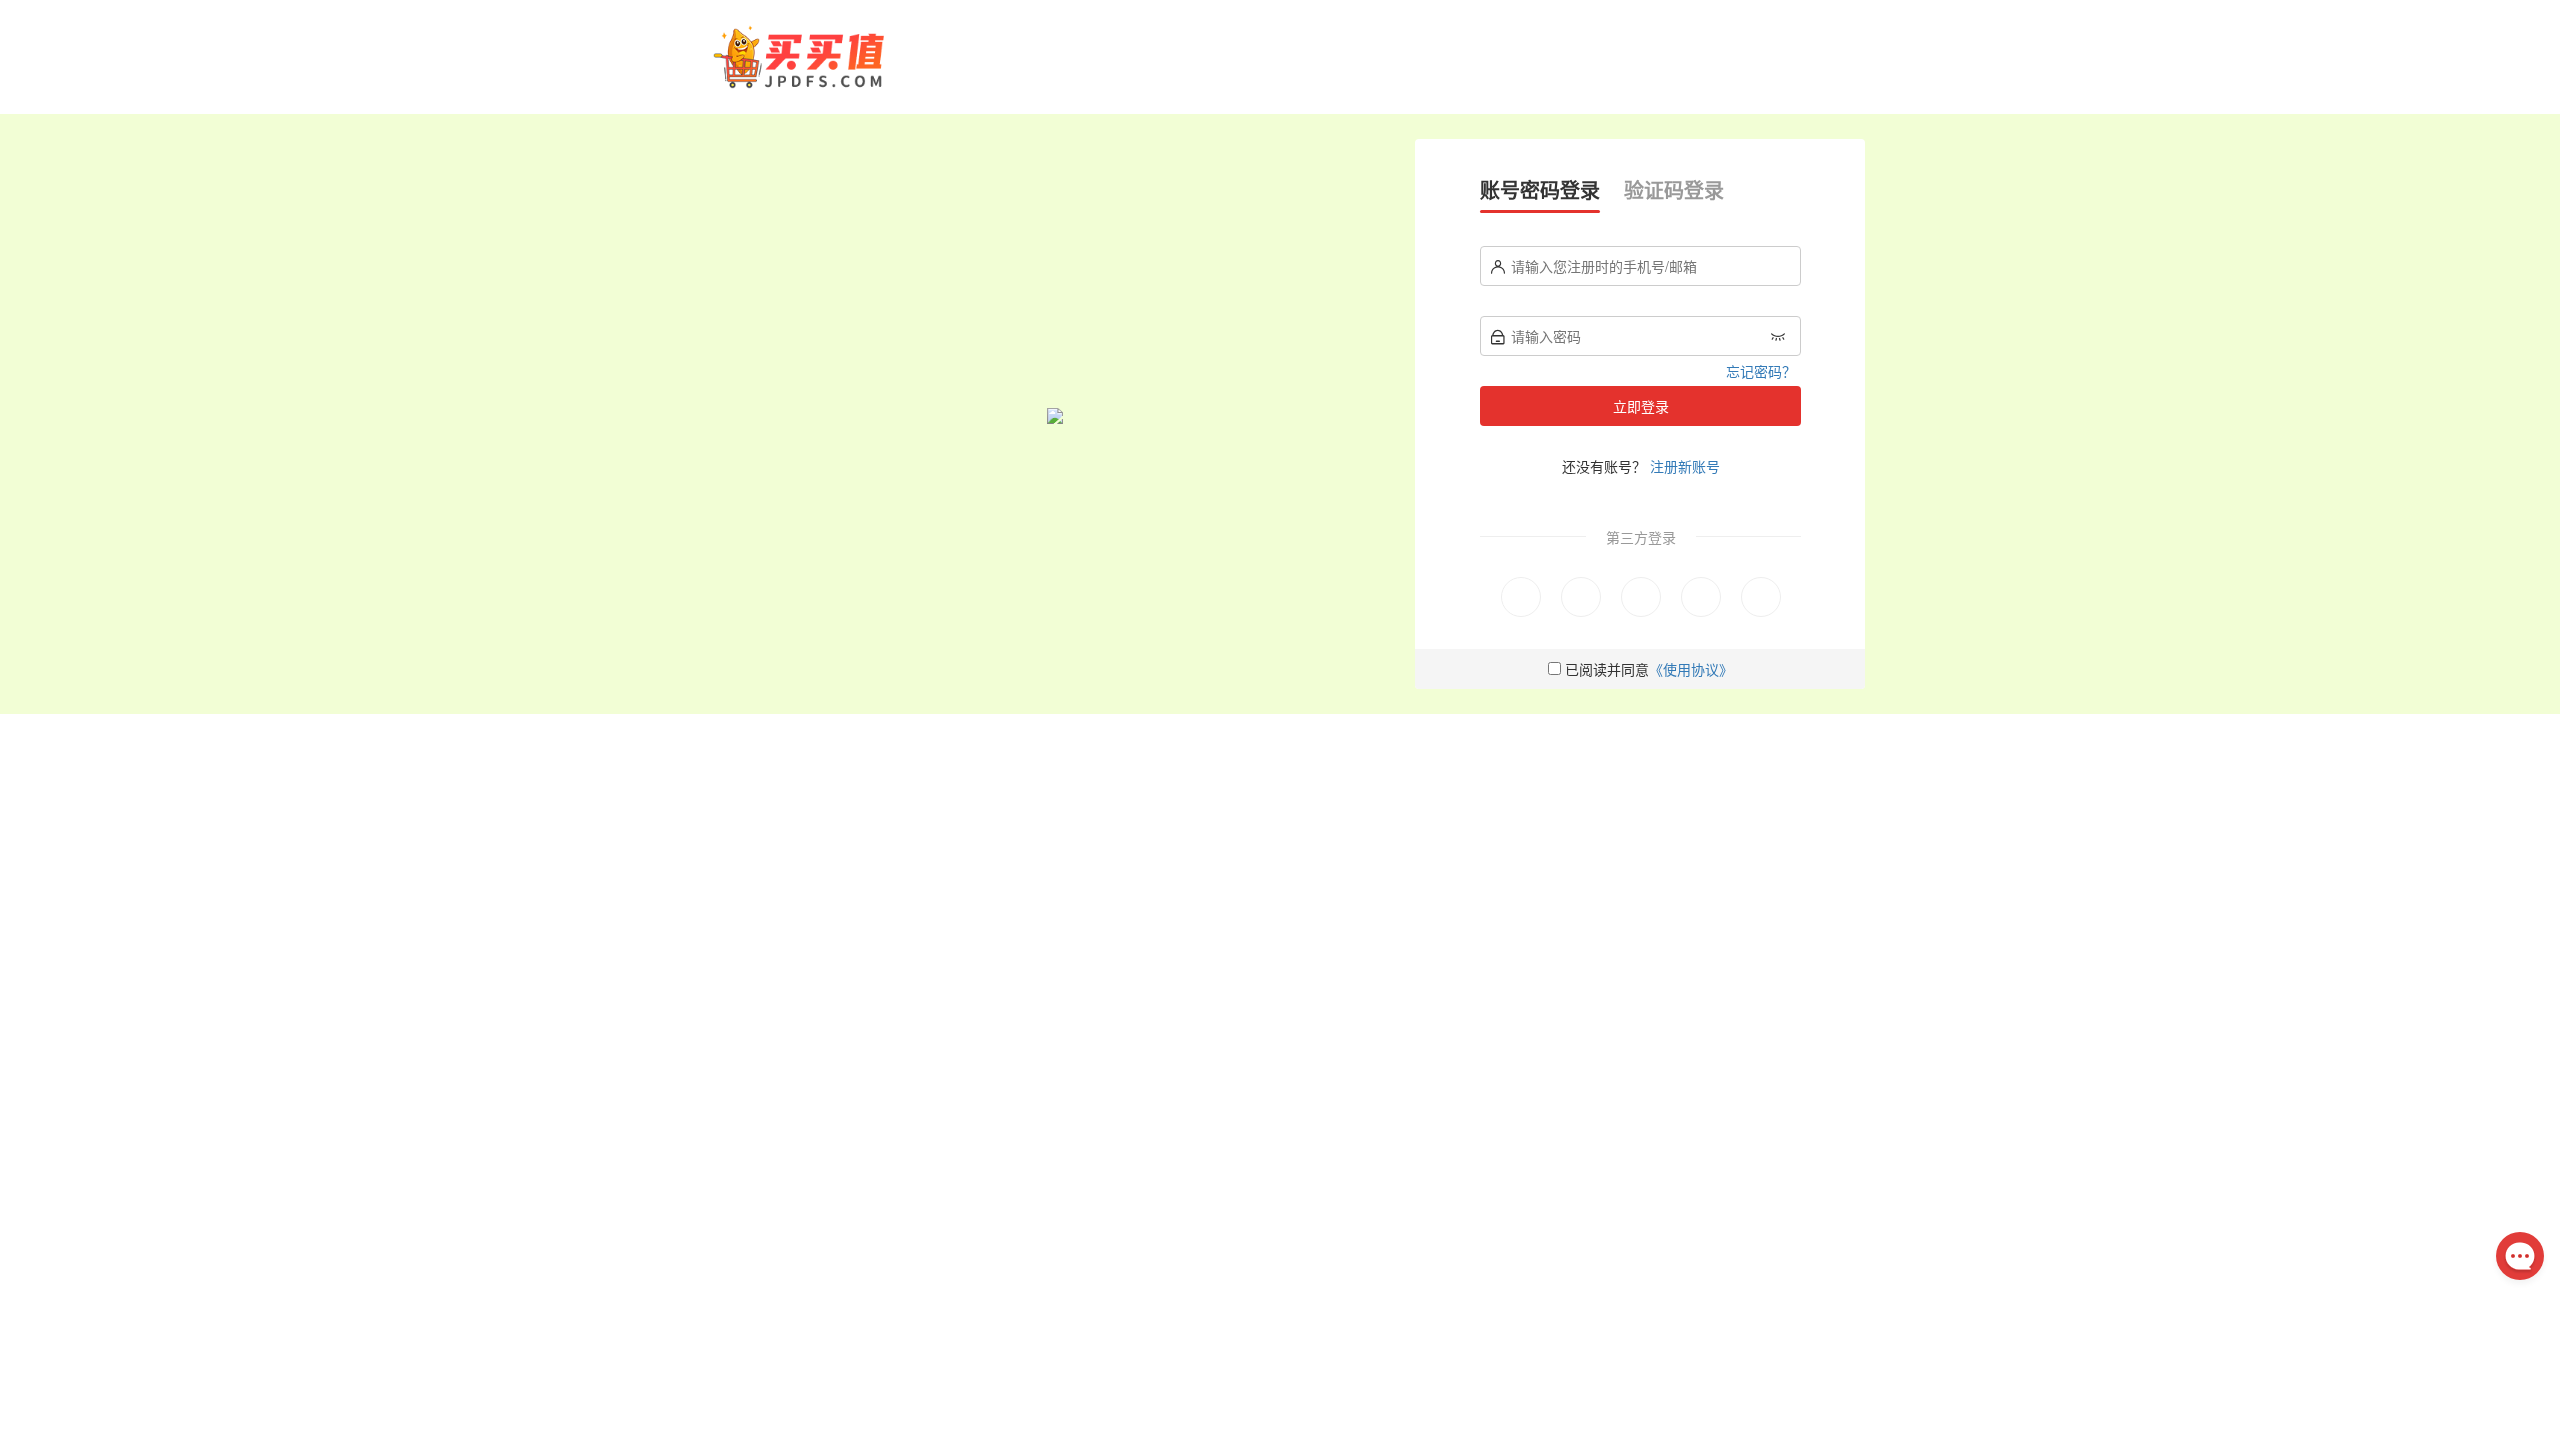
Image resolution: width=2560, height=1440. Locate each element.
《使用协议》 (1691, 669)
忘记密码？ (1761, 371)
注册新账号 (1685, 466)
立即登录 (1641, 406)
